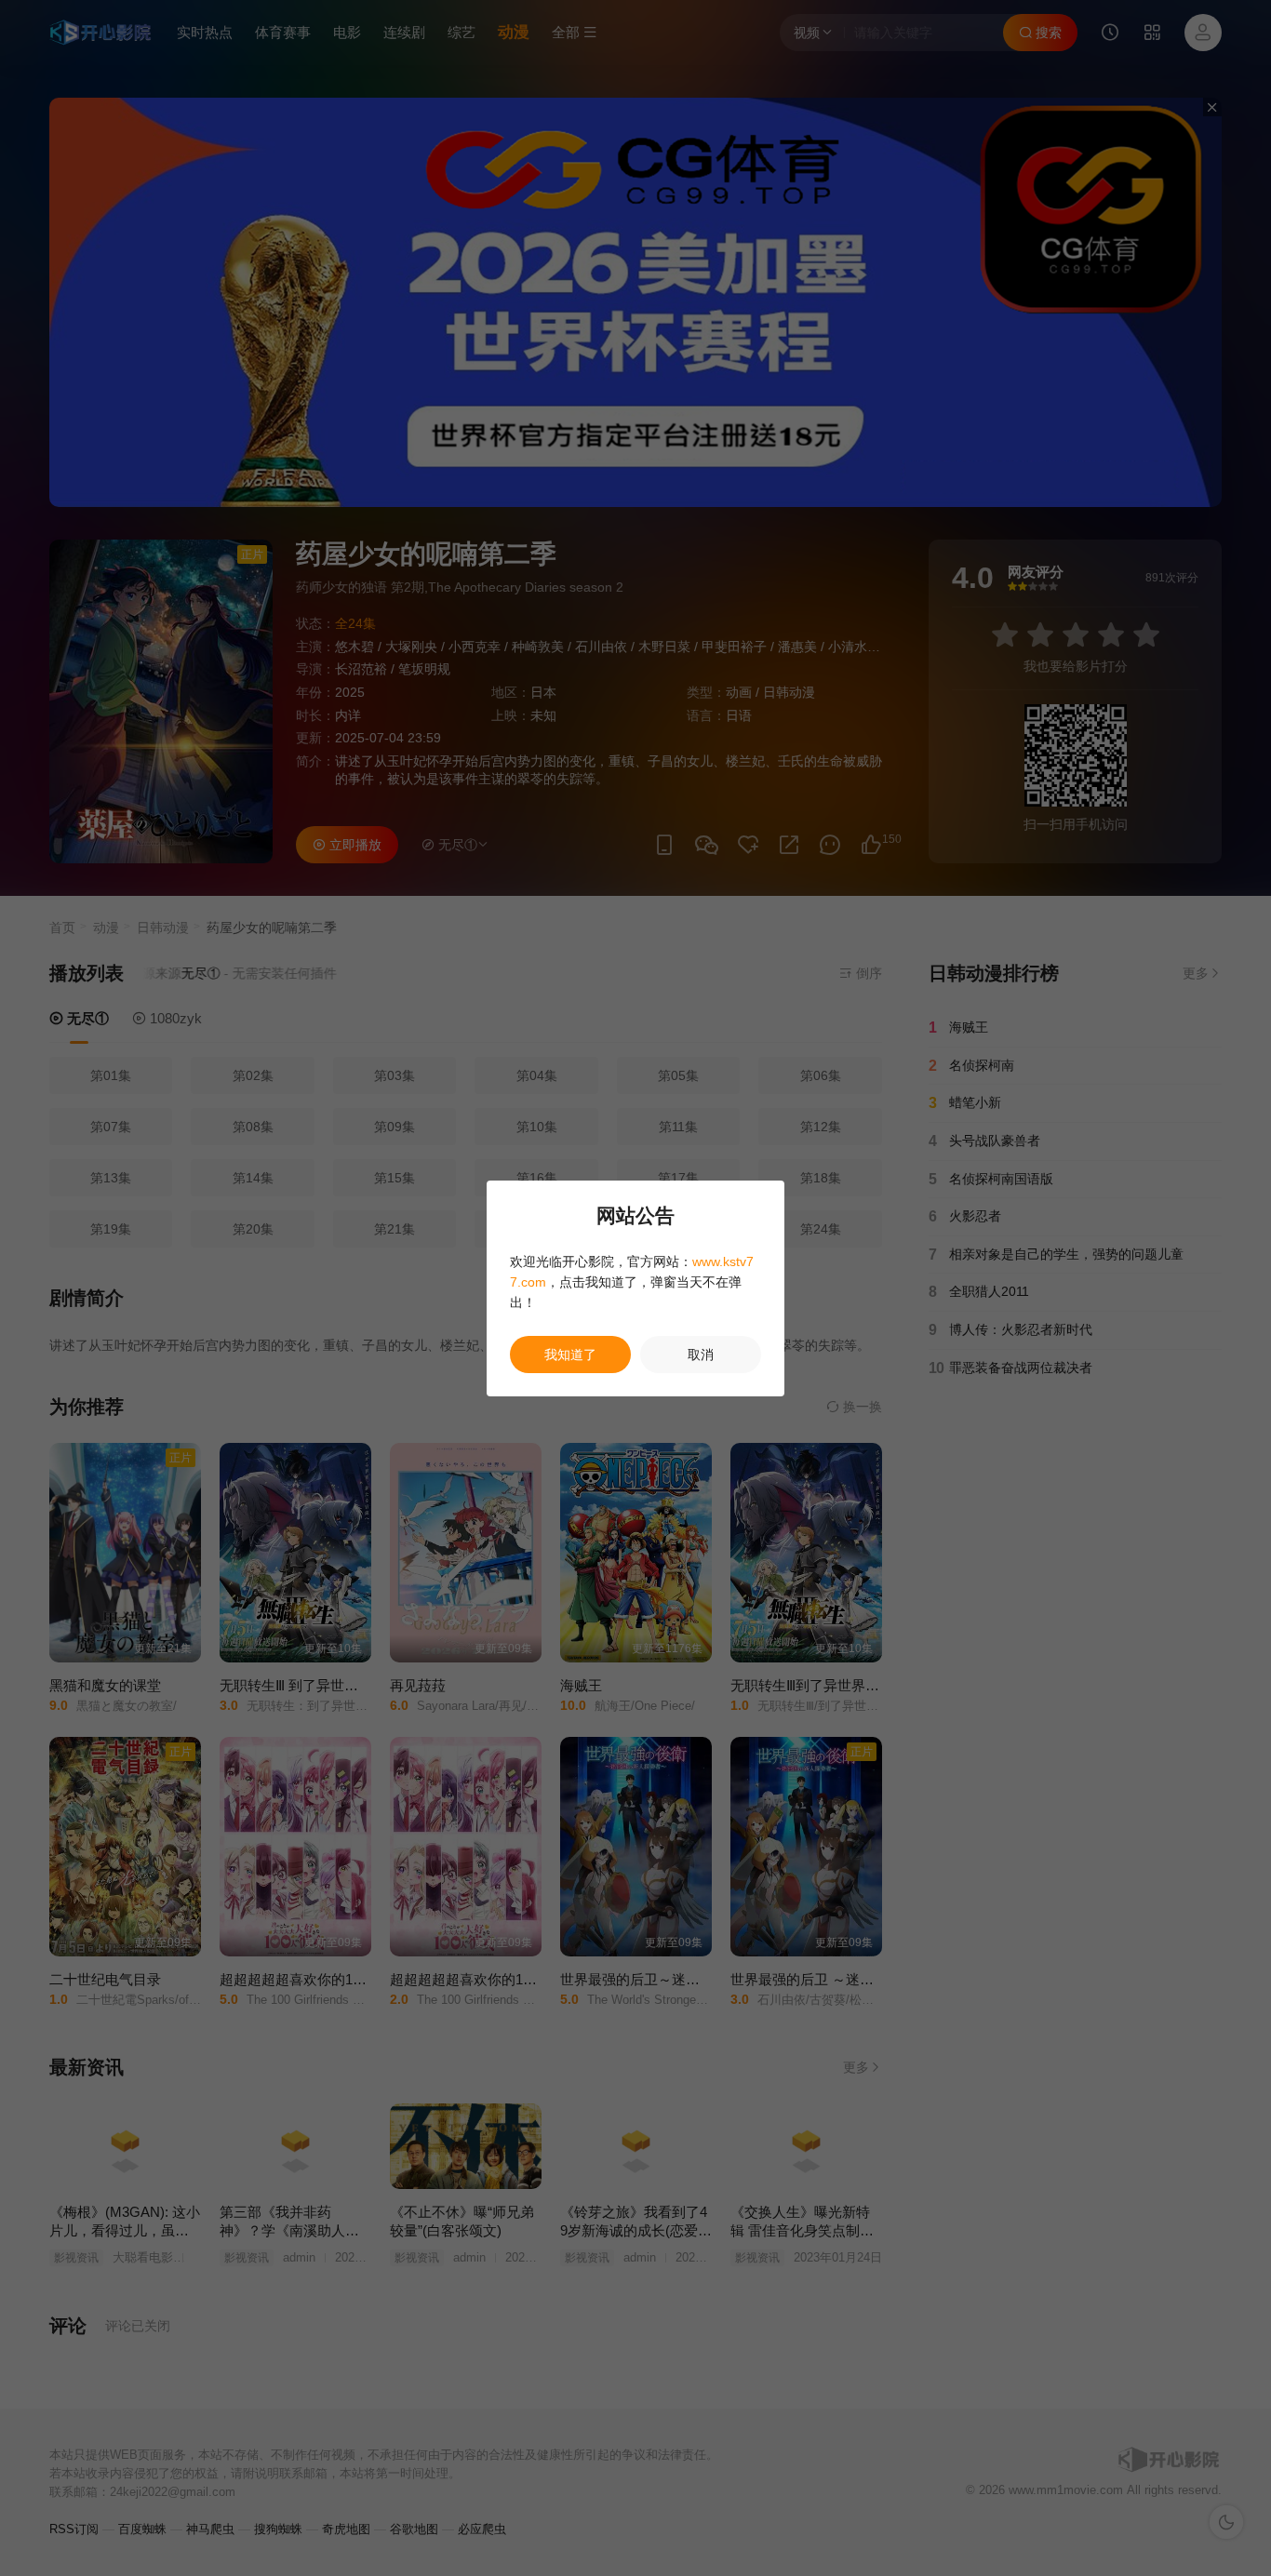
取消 (701, 1355)
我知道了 (570, 1355)
